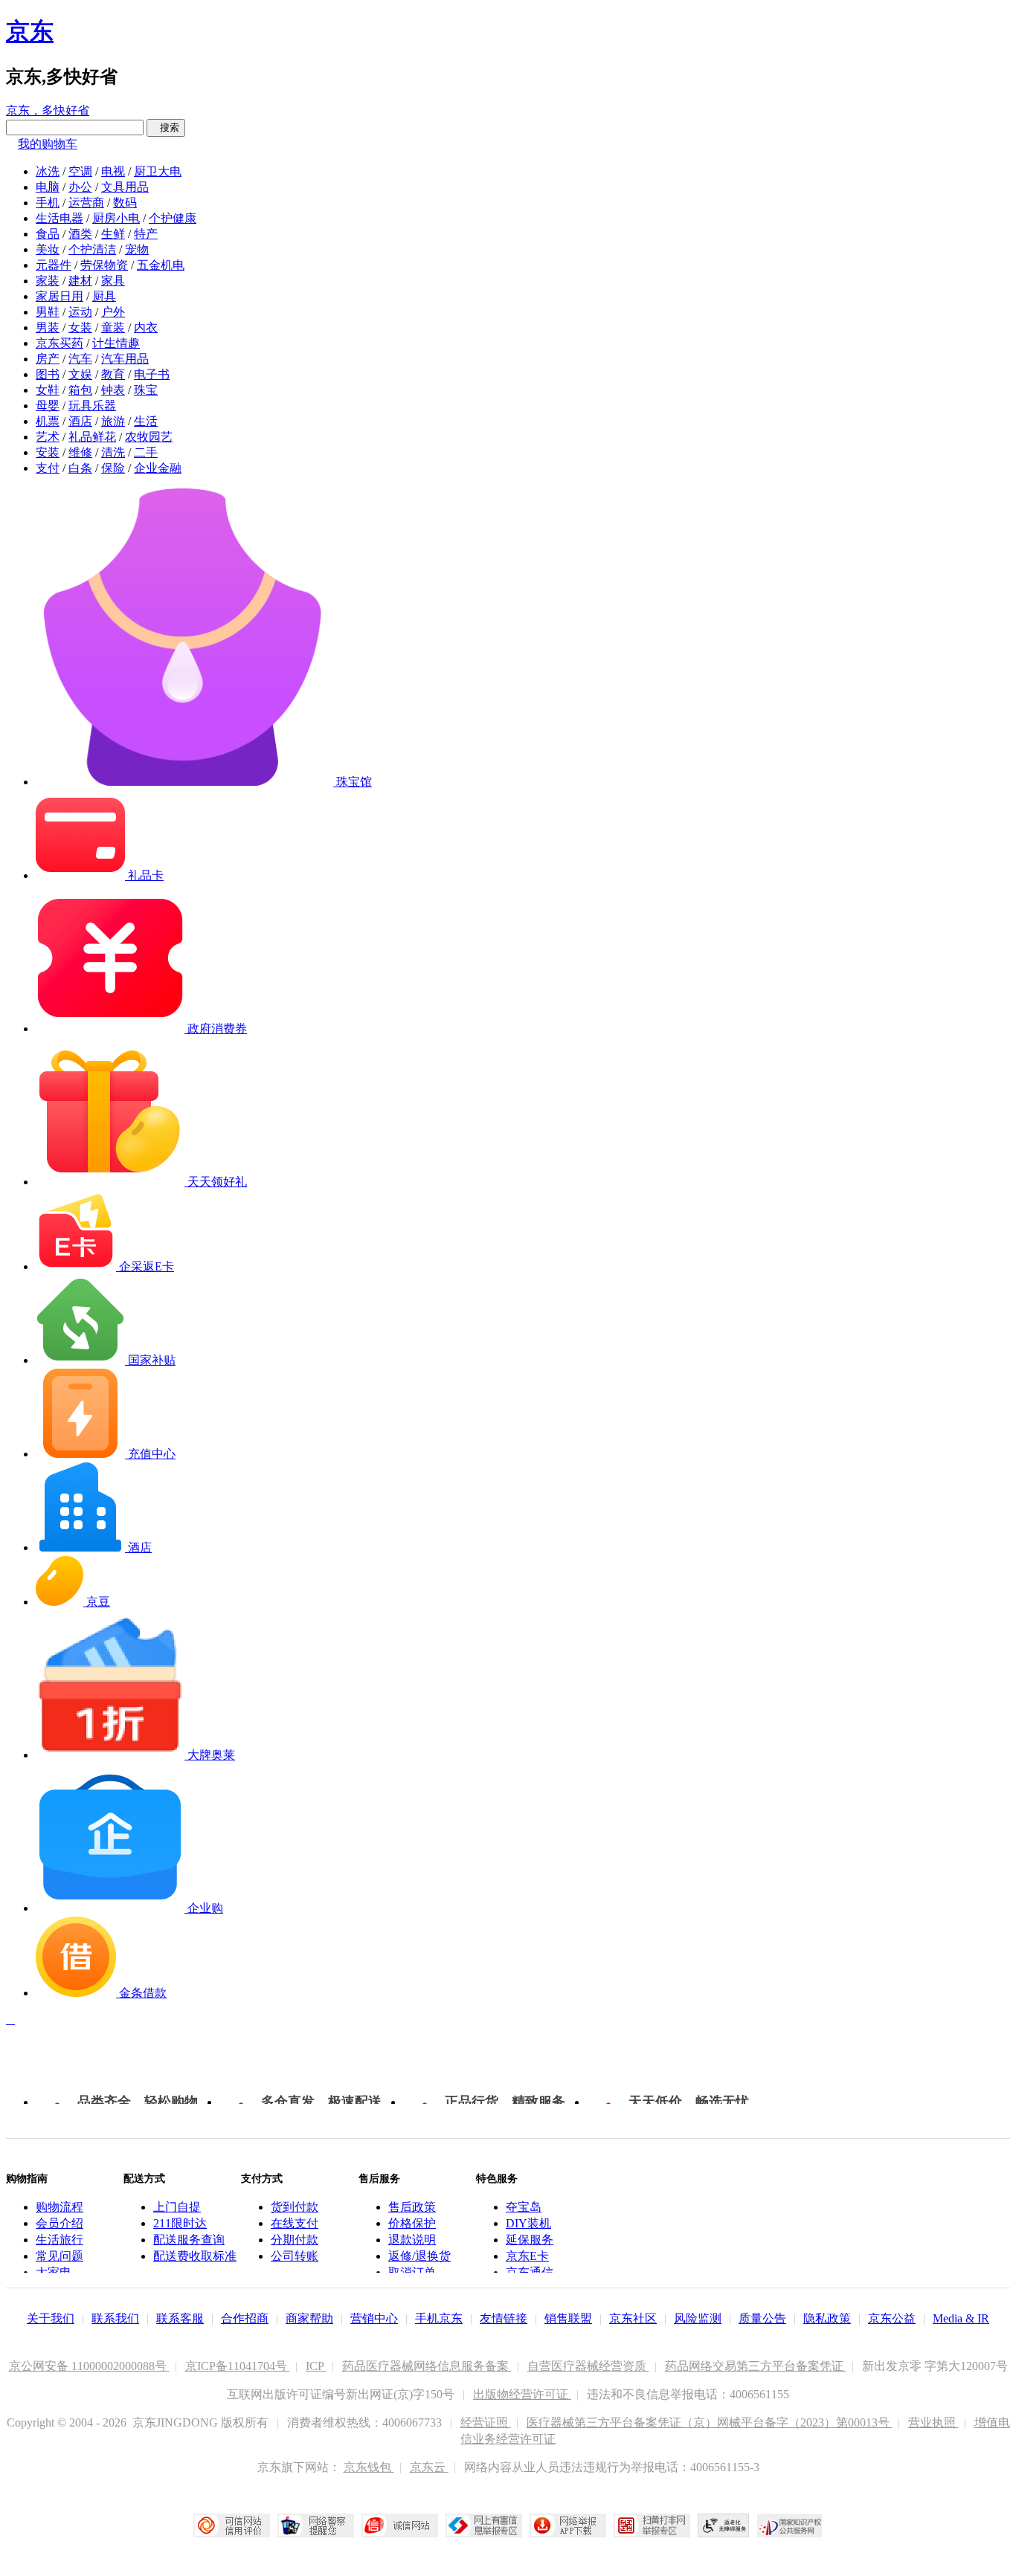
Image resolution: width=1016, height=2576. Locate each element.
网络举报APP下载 (568, 2525)
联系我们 (115, 2318)
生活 (146, 421)
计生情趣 (116, 343)
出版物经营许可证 (522, 2394)
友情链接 (504, 2318)
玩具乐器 (92, 406)
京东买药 (60, 343)
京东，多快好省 (48, 110)
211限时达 (180, 2223)
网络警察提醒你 (316, 2525)
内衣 (146, 327)
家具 (113, 281)
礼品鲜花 (92, 437)
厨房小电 (116, 218)
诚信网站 (400, 2525)
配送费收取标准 (195, 2256)
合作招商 (245, 2318)
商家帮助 (309, 2318)
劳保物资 (104, 265)
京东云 (429, 2467)
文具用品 (125, 187)
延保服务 (530, 2240)
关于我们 (51, 2318)
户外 (113, 312)
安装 (48, 452)
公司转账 (295, 2256)
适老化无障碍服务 (724, 2525)
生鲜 (113, 234)
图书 (48, 374)
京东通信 (530, 2272)
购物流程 (60, 2207)
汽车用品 (125, 359)
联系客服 (180, 2318)
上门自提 (177, 2207)
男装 (48, 327)
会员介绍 (60, 2223)
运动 (80, 312)
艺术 (48, 437)
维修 (80, 452)
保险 (113, 468)
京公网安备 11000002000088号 (89, 2366)
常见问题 (60, 2256)
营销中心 (374, 2318)
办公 (80, 187)
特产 (146, 234)
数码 (125, 203)
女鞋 (48, 390)
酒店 (80, 421)
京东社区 (633, 2318)
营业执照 (933, 2422)
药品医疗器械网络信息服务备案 (427, 2366)
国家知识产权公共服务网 (790, 2525)
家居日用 (60, 296)
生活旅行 (60, 2240)
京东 (30, 31)
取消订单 (412, 2272)
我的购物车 (48, 144)
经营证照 (486, 2422)
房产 (48, 359)
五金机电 (161, 265)
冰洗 (48, 171)
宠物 (137, 249)
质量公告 (762, 2318)
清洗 (113, 452)
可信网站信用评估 (232, 2525)
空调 (80, 171)
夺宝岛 (524, 2207)
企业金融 (158, 468)
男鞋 (48, 312)
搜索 (166, 127)
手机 (48, 203)
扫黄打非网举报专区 (652, 2525)
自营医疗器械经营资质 (588, 2366)
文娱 (80, 374)
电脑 (48, 187)
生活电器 (60, 218)
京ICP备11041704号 (238, 2366)
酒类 (80, 234)
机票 (48, 421)
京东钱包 (369, 2467)
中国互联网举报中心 (484, 2525)
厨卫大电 (158, 171)
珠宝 (146, 390)
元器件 (54, 265)
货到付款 (295, 2207)
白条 (80, 468)
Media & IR (961, 2318)
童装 (113, 327)
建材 (80, 281)
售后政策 (412, 2207)
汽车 (80, 359)
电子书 (152, 374)
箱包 (80, 390)
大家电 (54, 2272)
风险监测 (698, 2318)
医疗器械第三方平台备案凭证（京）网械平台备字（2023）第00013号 (710, 2422)
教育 (113, 374)
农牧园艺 (149, 437)
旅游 (113, 421)
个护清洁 (92, 249)
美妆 (48, 249)
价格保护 (412, 2223)
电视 (113, 171)
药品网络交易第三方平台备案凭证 (756, 2366)
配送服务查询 (189, 2240)
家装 (48, 281)
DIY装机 (528, 2223)
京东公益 (892, 2318)
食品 (48, 234)
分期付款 (295, 2240)
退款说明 (412, 2240)
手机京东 (439, 2318)
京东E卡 (527, 2256)
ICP (316, 2366)
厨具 (104, 296)
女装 (80, 327)
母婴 (48, 406)
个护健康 (173, 218)
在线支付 (295, 2223)
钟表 (113, 390)
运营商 (86, 203)
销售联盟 (568, 2318)
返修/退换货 (419, 2256)
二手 (146, 452)
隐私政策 (827, 2318)
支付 (48, 468)
